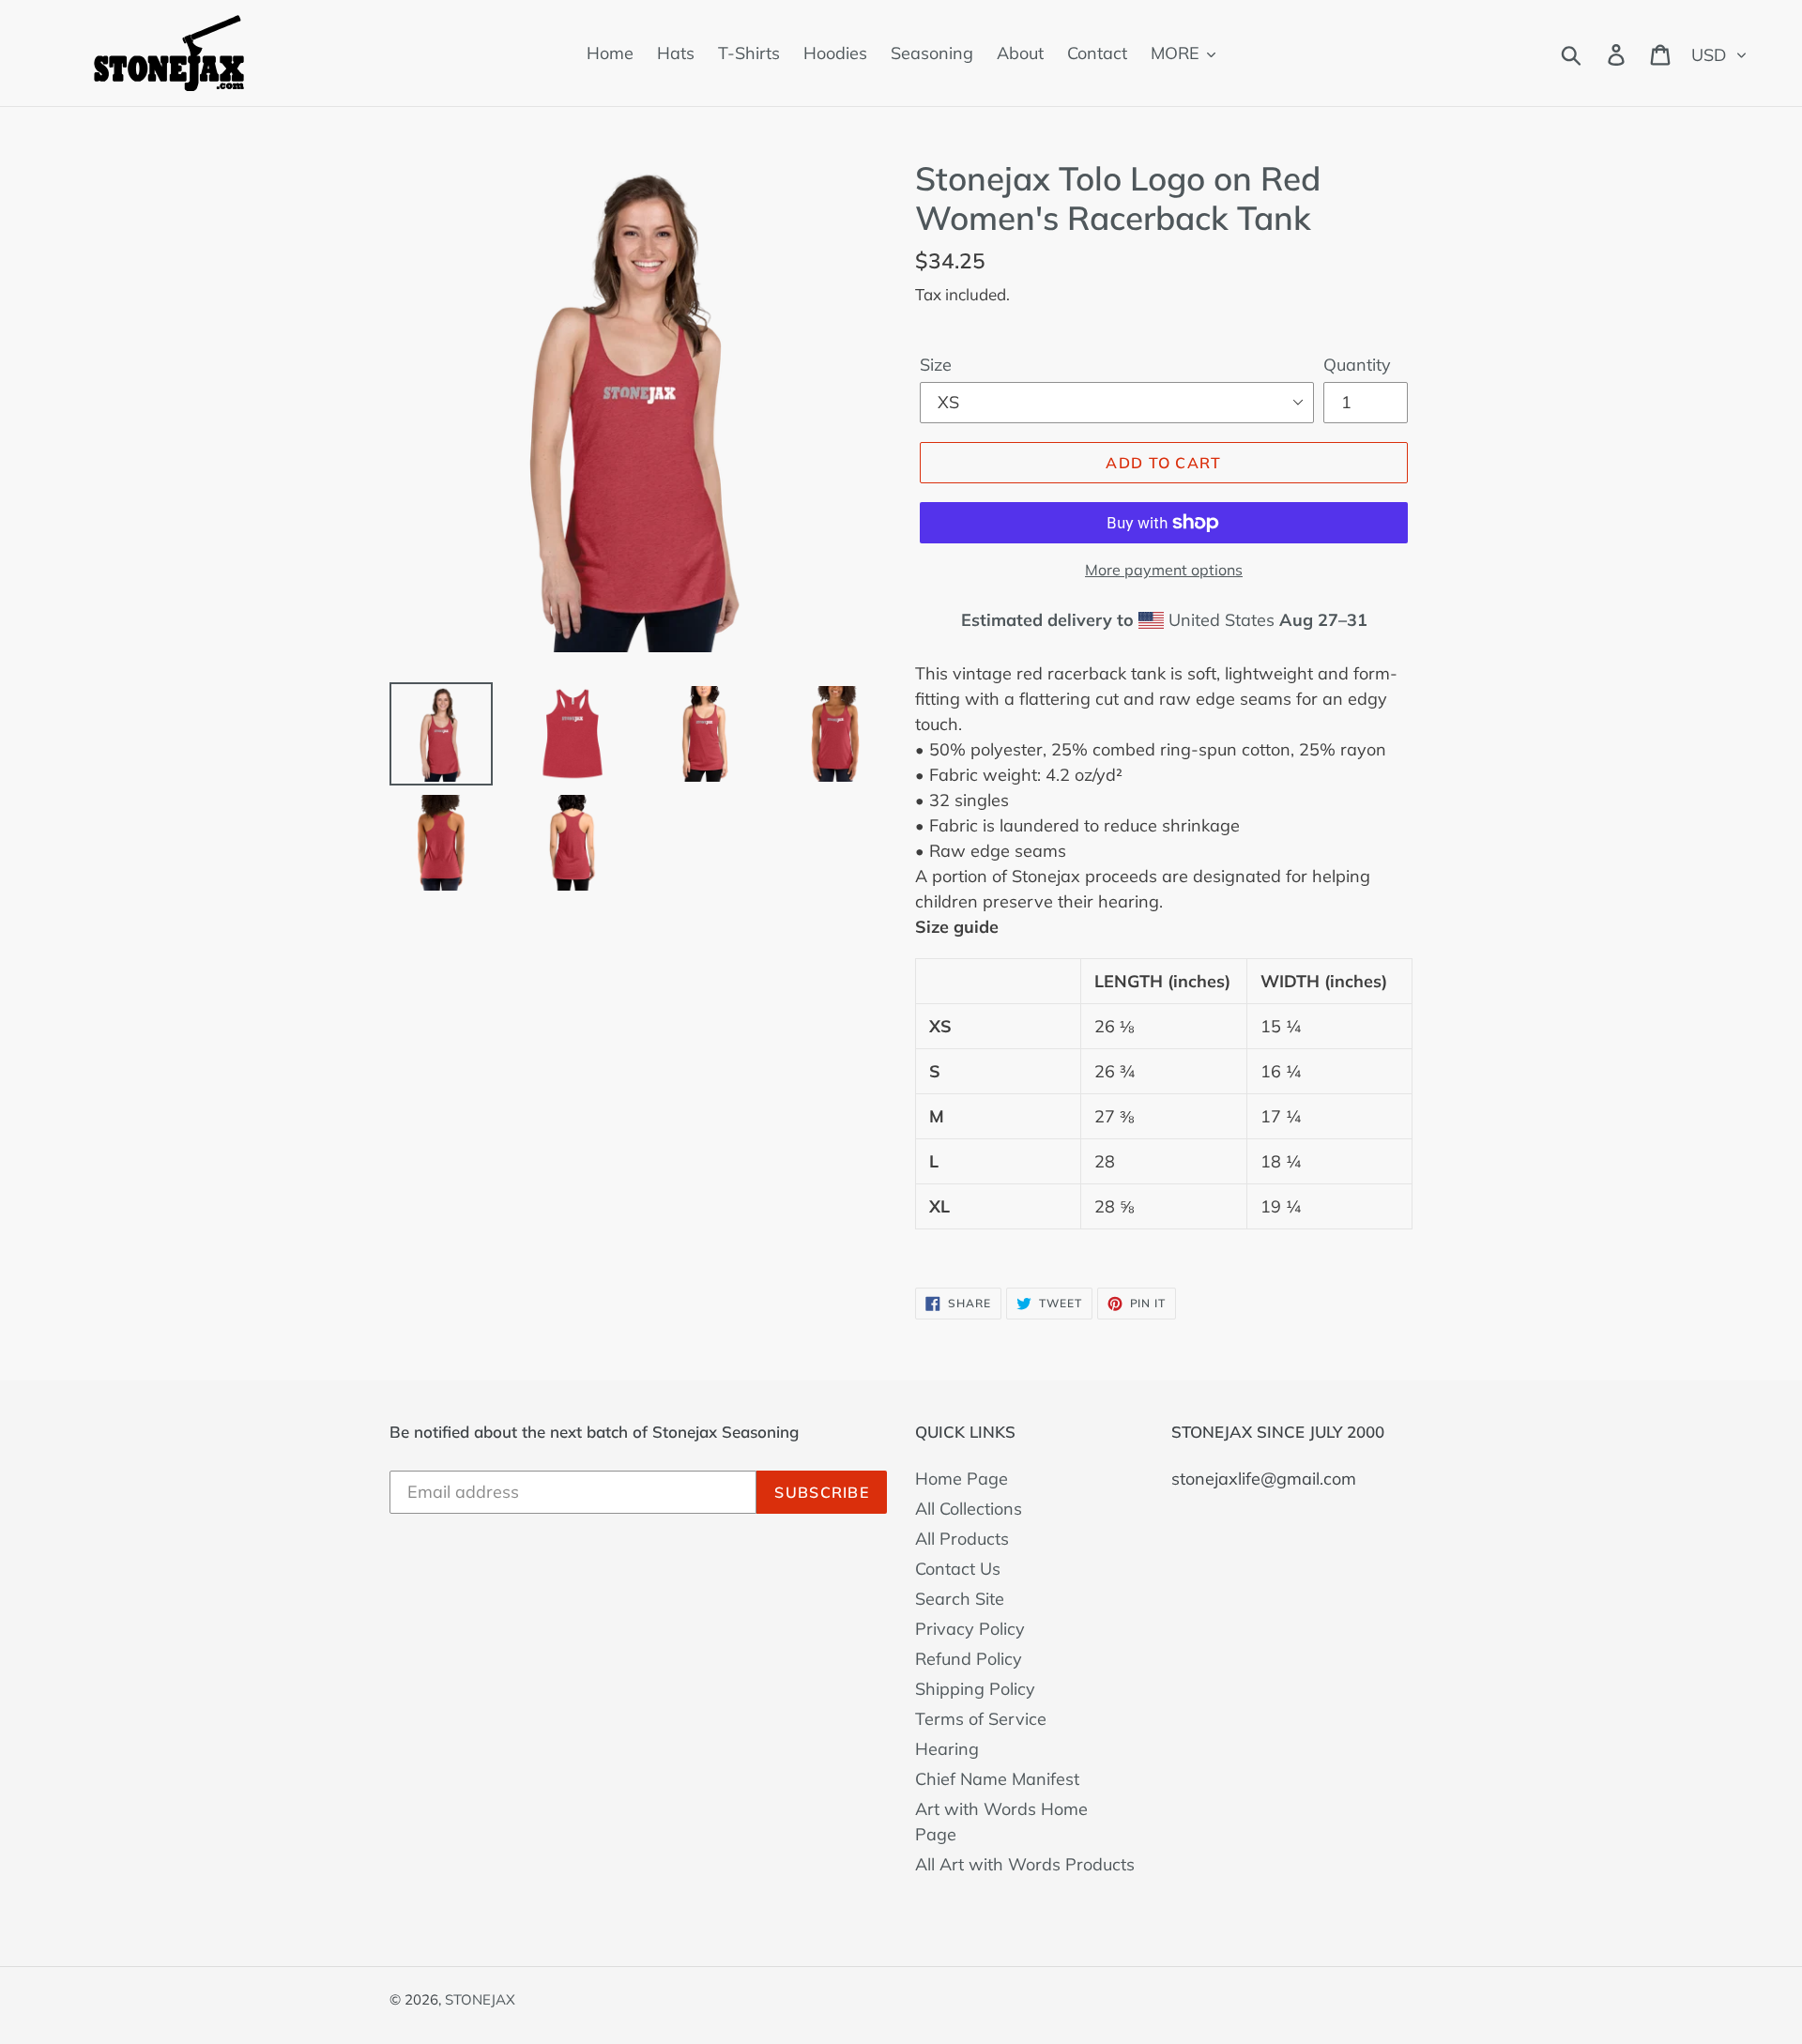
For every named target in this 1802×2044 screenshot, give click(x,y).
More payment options (1164, 570)
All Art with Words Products (1025, 1864)
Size (936, 365)
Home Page (962, 1479)
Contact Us (958, 1569)
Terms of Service (981, 1719)
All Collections (969, 1509)
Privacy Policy (970, 1629)
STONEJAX (480, 1999)
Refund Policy (969, 1659)
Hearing (947, 1749)
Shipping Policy (975, 1689)
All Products (962, 1539)
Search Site (960, 1599)
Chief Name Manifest (997, 1779)
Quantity (1357, 365)
